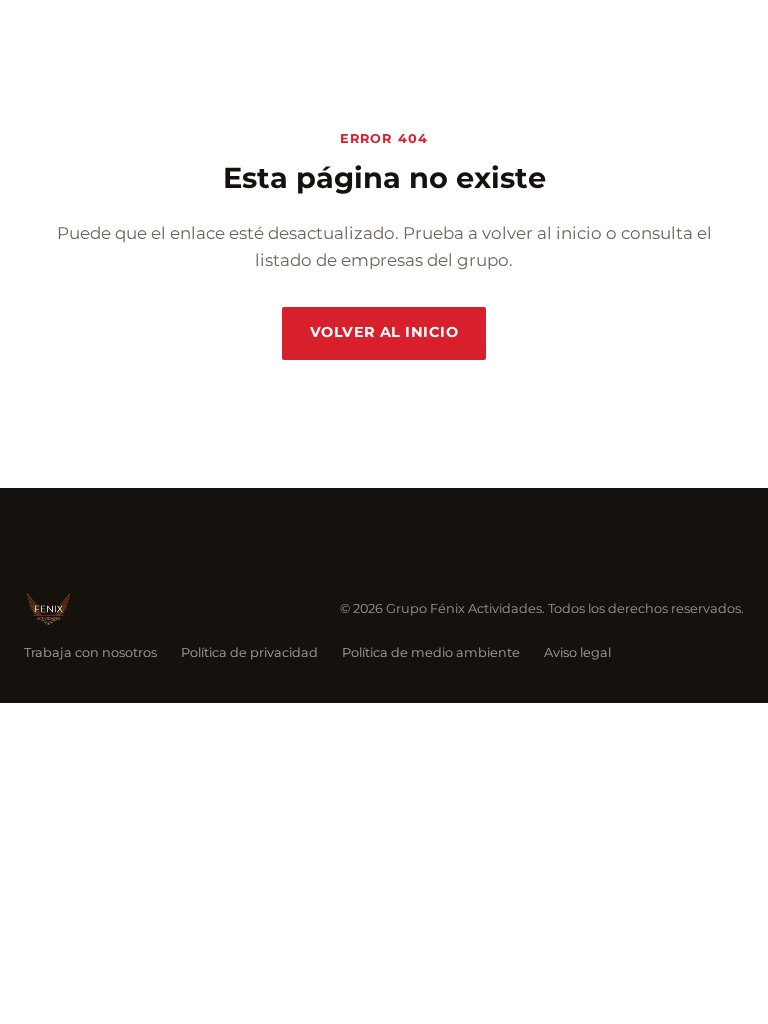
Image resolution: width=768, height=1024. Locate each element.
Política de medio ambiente (431, 652)
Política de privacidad (249, 652)
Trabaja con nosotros (90, 652)
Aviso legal (577, 652)
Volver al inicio (384, 332)
